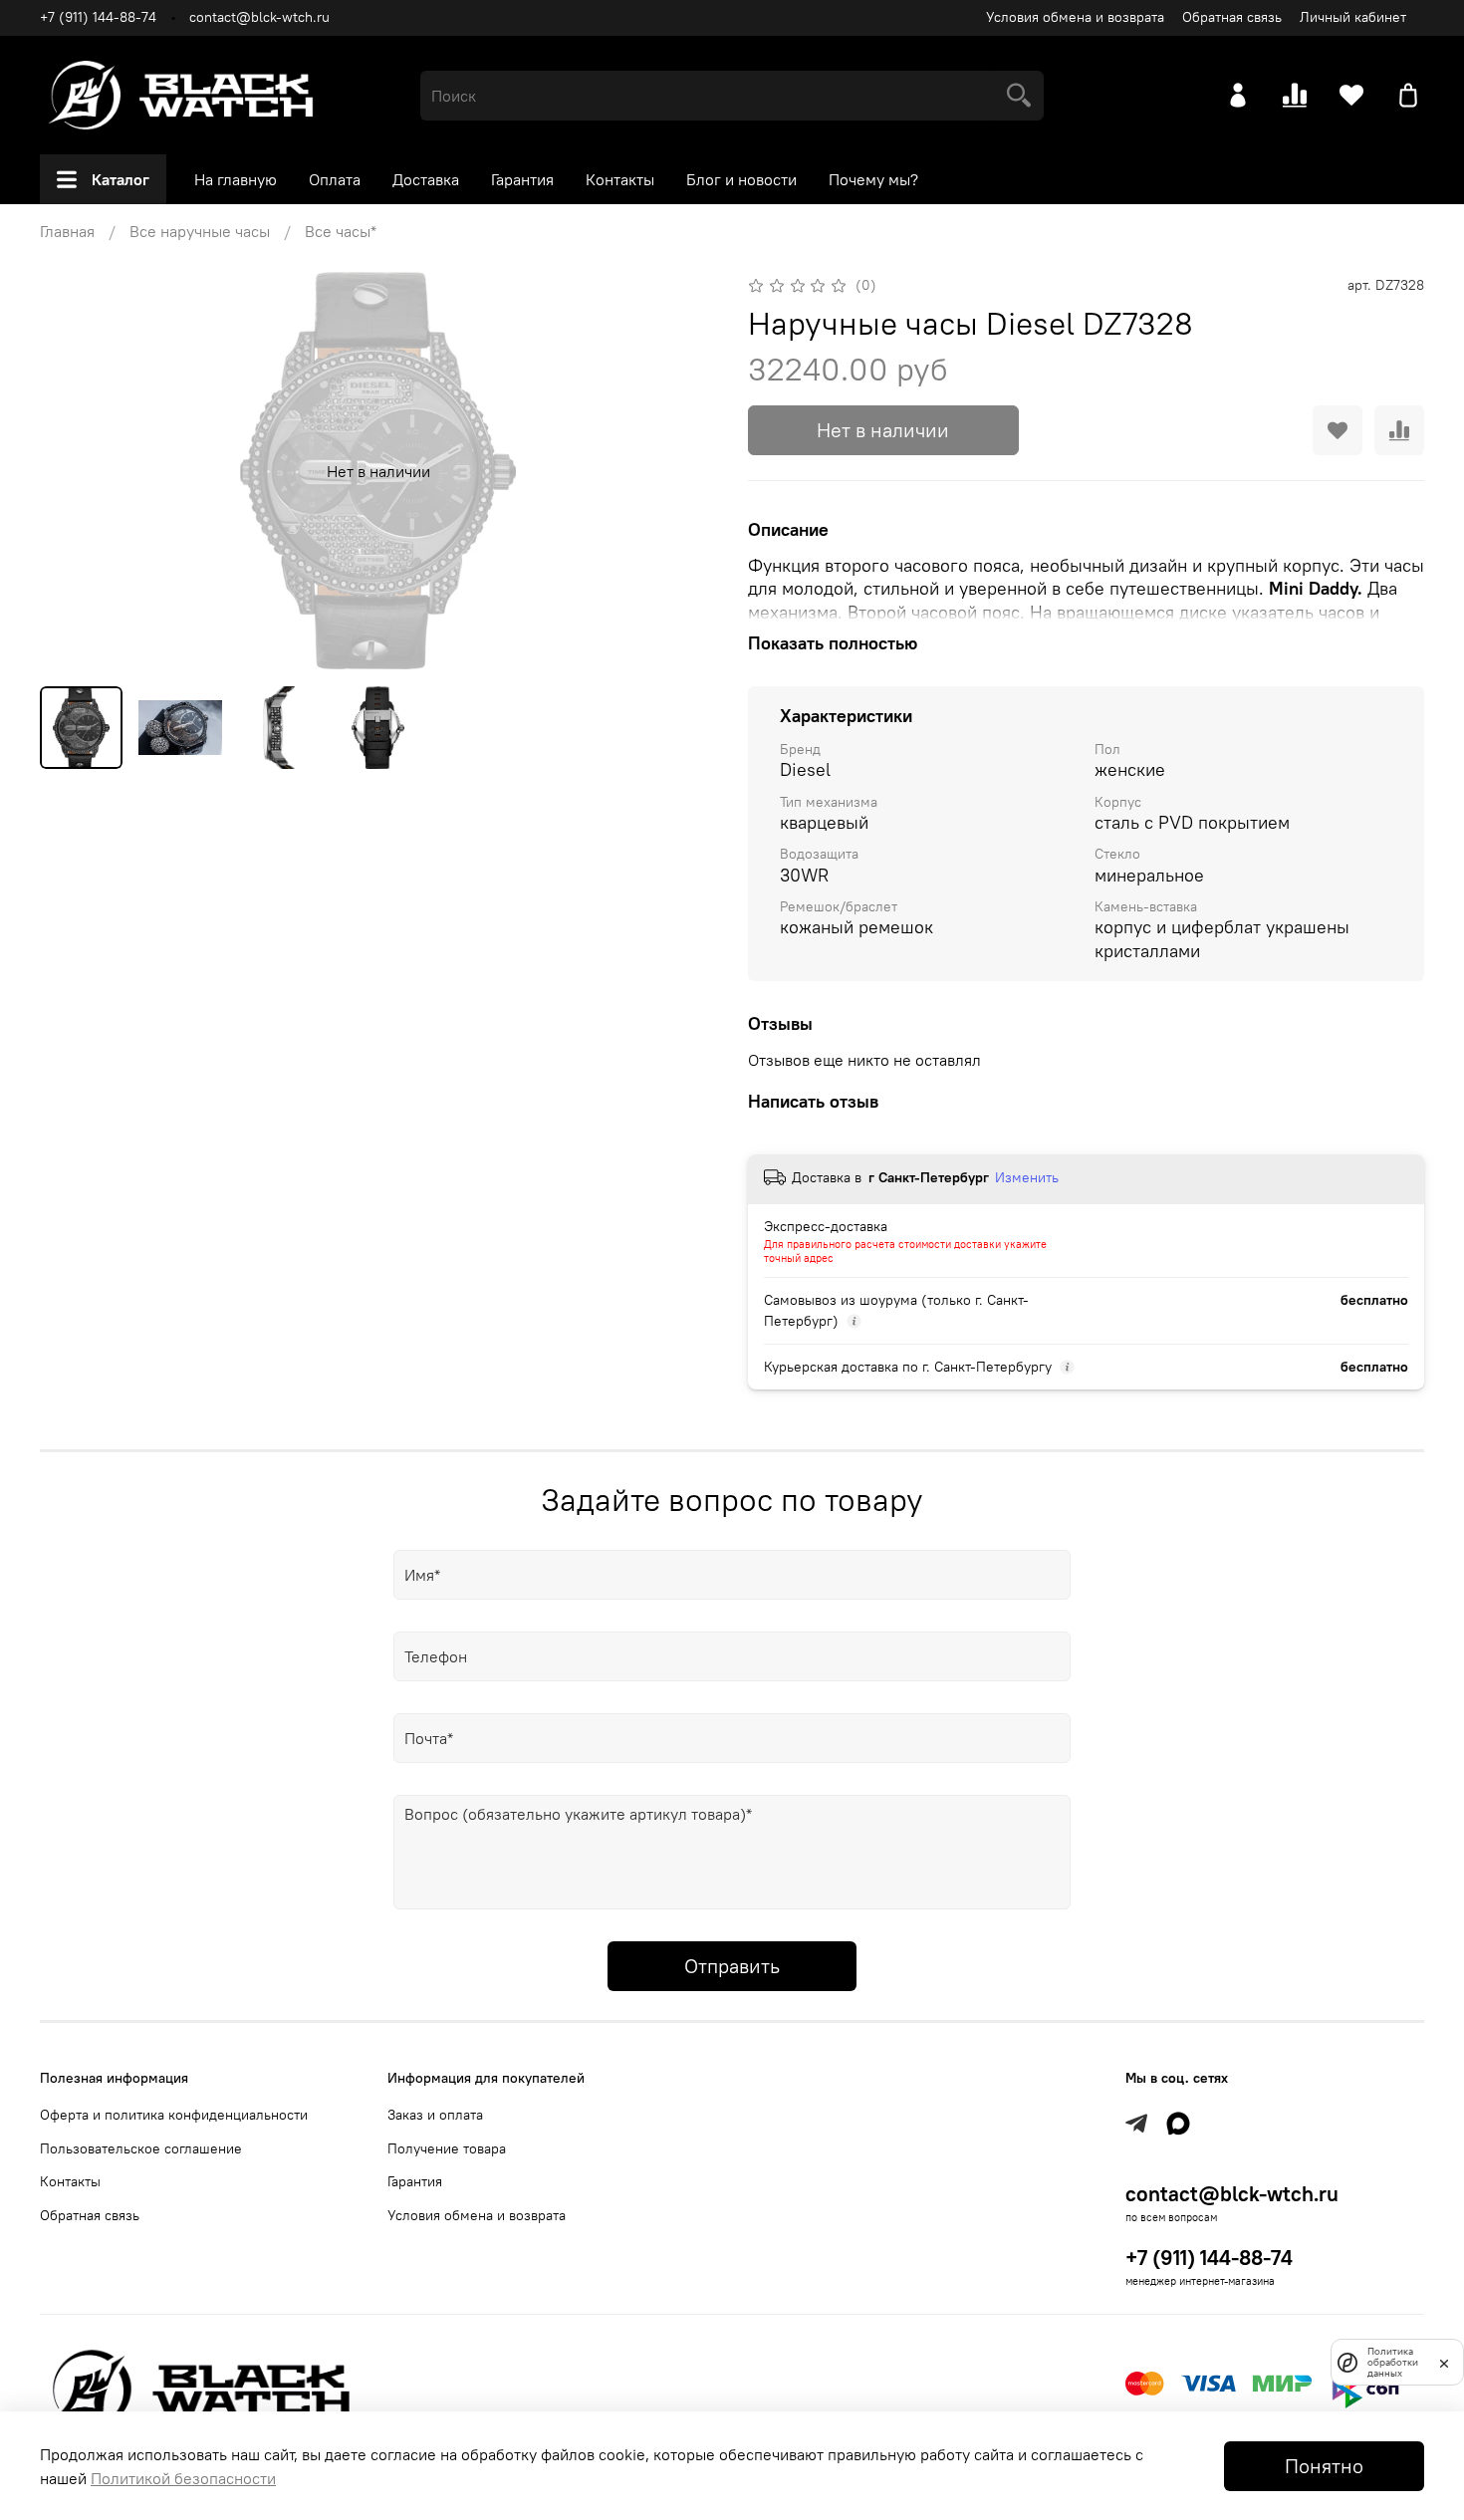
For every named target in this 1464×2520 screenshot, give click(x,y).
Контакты (620, 179)
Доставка (426, 179)
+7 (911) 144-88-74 (98, 17)
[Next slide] (684, 471)
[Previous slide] (72, 471)
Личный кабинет (1353, 17)
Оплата (335, 179)
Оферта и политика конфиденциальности (174, 2115)
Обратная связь (1232, 17)
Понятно (1324, 2466)
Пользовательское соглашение (141, 2148)
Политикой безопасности (183, 2478)
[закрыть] (1444, 2362)
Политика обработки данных (1393, 2362)
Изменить (1027, 1177)
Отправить (732, 1966)
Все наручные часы (200, 231)
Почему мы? (873, 179)
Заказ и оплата (435, 2115)
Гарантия (522, 179)
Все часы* (341, 231)
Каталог (121, 179)
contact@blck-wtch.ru (259, 17)
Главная (67, 231)
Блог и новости (741, 179)
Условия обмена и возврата (1075, 17)
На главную (236, 179)
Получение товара (447, 2148)
